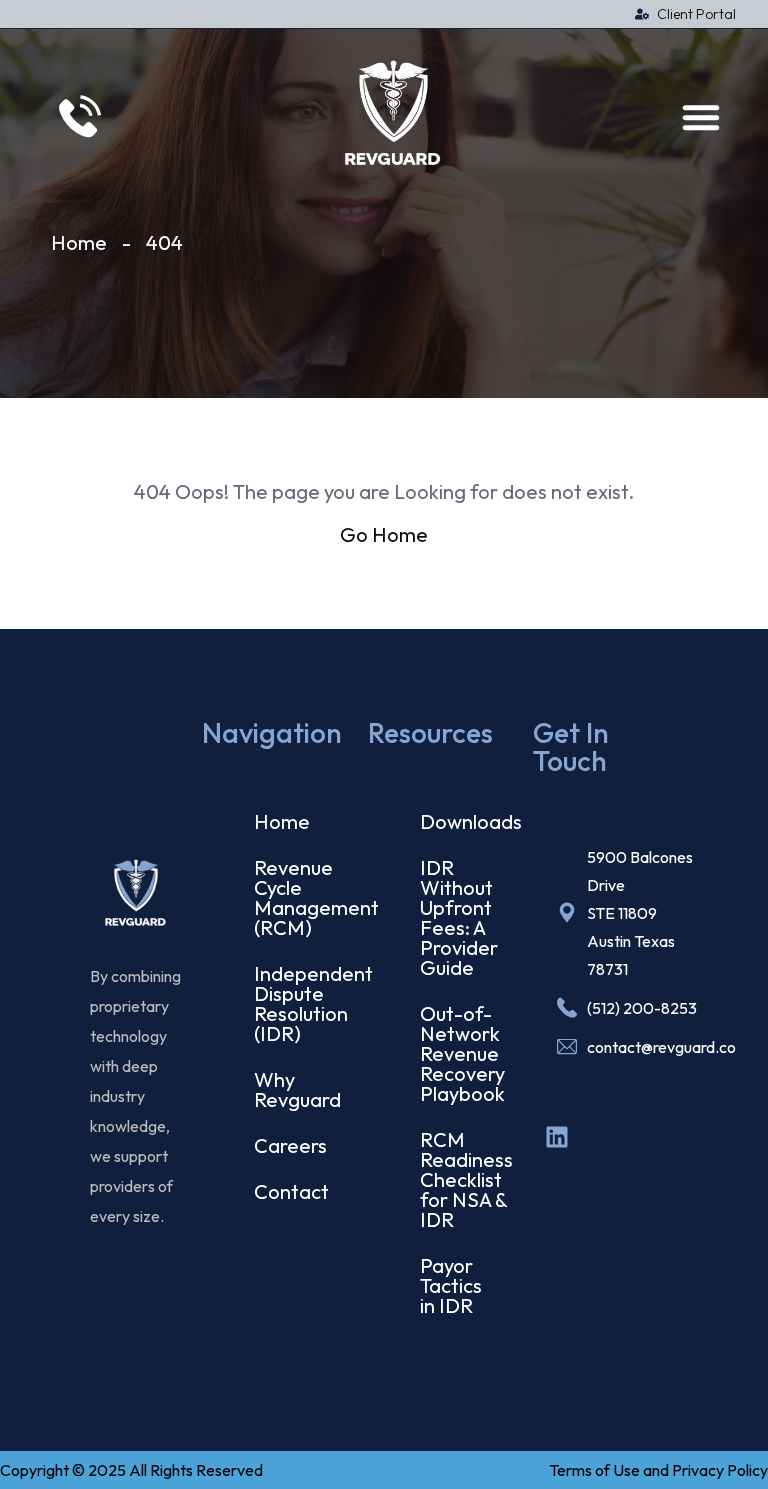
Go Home (384, 534)
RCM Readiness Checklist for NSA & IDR (450, 1179)
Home (79, 242)
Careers (284, 1145)
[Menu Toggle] (701, 117)
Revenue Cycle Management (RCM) (284, 897)
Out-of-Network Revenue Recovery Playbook (450, 1053)
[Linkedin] (557, 1137)
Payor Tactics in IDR (450, 1285)
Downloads (450, 821)
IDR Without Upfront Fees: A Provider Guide (450, 917)
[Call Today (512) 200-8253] (77, 116)
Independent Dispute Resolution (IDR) (284, 1003)
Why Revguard (284, 1089)
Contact (284, 1191)
